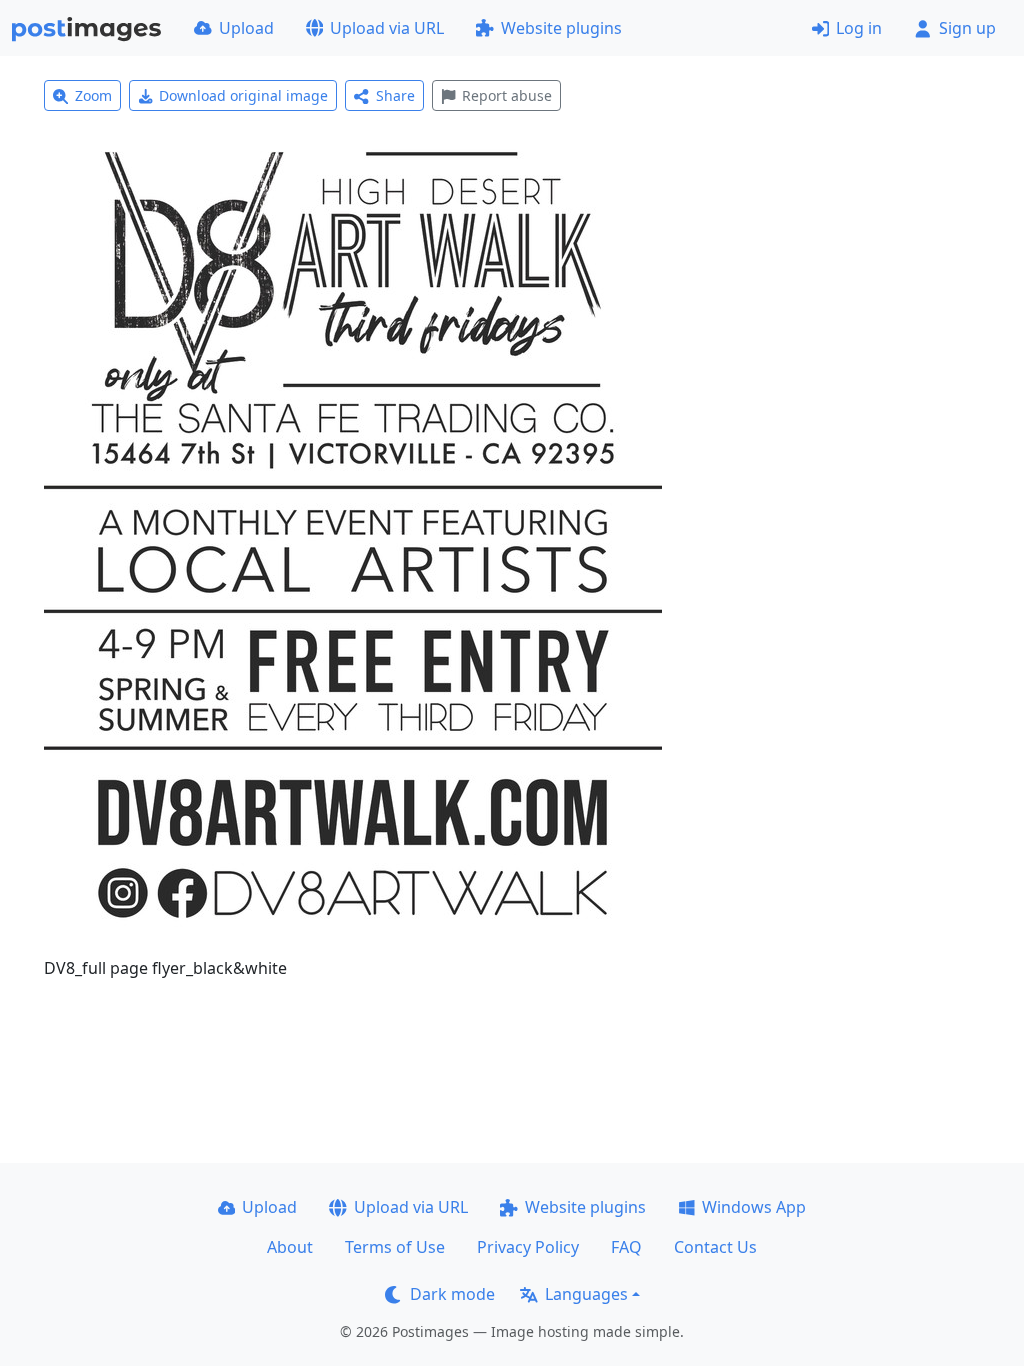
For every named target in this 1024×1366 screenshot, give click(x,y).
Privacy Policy (528, 1247)
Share (395, 95)
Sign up (967, 28)
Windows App (754, 1207)
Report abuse (507, 95)
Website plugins (561, 28)
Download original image (243, 95)
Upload (246, 28)
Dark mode (452, 1294)
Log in (859, 28)
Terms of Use (395, 1247)
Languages (586, 1294)
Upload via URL (387, 28)
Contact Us (715, 1247)
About (290, 1247)
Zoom (93, 95)
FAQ (626, 1247)
